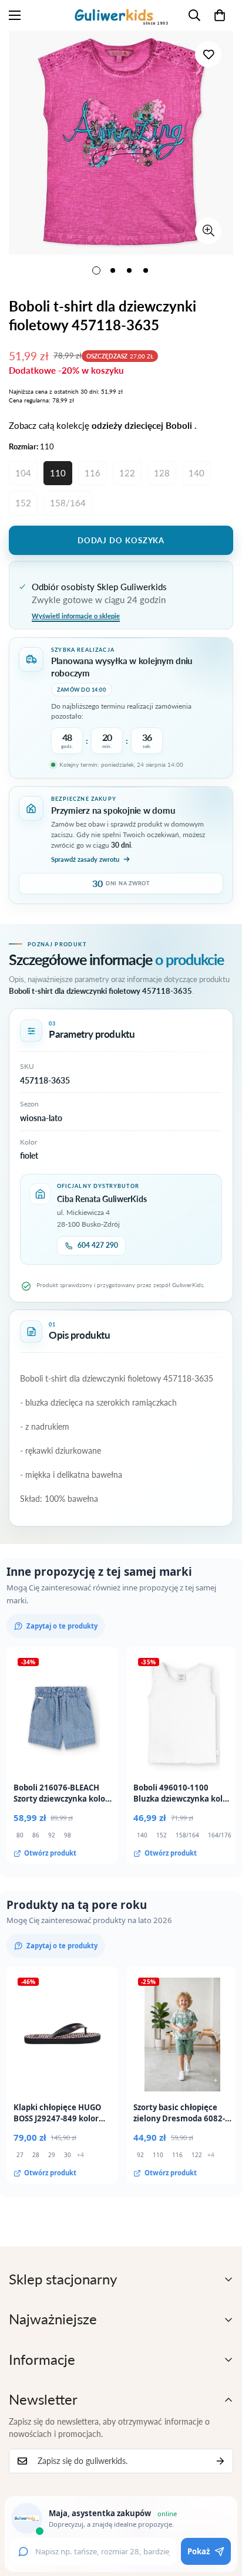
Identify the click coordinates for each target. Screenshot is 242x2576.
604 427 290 (98, 1245)
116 (93, 473)
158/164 (68, 503)
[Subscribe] (220, 2461)
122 (127, 473)
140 (196, 473)
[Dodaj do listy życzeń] (208, 54)
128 (162, 473)
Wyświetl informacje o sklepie (76, 616)
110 (58, 473)
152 (23, 503)
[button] (220, 15)
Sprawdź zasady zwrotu (85, 859)
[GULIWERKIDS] (121, 15)
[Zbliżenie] (208, 231)
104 (23, 473)
